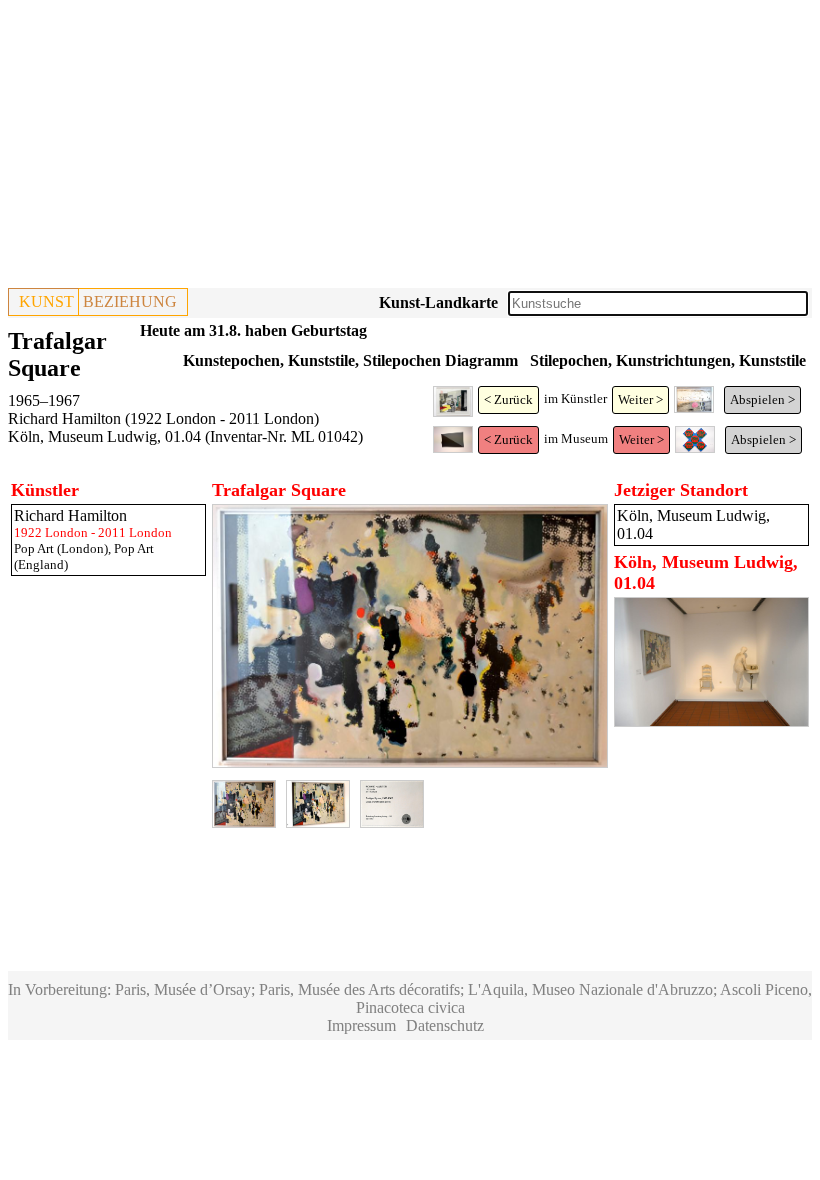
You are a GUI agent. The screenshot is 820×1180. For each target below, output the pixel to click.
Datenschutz (445, 1025)
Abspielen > (762, 399)
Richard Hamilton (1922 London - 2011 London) (163, 418)
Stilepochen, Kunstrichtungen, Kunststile (668, 360)
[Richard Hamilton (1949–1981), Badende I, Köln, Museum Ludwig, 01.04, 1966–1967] (694, 408)
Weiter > (640, 399)
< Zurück (508, 399)
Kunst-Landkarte (438, 302)
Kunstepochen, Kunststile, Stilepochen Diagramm (350, 360)
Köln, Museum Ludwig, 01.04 (104, 436)
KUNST (46, 301)
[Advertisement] (410, 148)
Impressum (361, 1025)
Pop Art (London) (61, 548)
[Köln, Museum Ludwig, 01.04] (711, 721)
